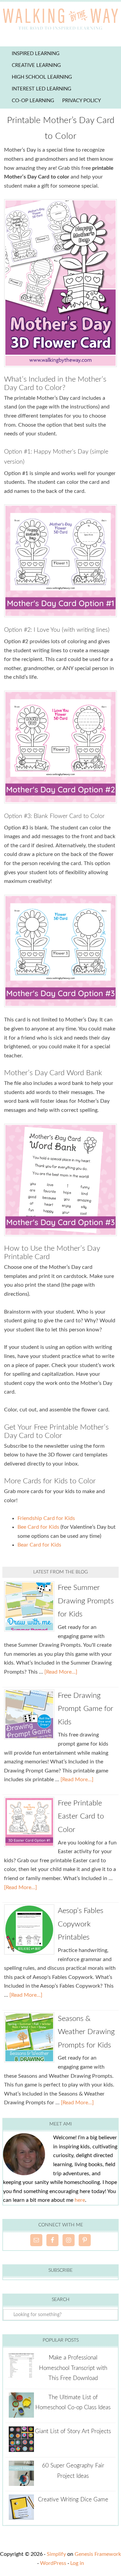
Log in (77, 2563)
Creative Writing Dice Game (73, 2500)
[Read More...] (61, 1672)
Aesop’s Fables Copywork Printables (80, 1924)
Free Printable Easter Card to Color (81, 1816)
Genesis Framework (98, 2554)
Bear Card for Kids (39, 1545)
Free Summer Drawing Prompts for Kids (86, 1601)
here (80, 2200)
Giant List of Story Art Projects (73, 2431)
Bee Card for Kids (38, 1527)
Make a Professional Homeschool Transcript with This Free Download (73, 2368)
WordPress (53, 2563)
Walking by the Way (61, 20)
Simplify (56, 2554)
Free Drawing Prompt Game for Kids (86, 1709)
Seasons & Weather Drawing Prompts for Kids (86, 2032)
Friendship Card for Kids (46, 1518)
